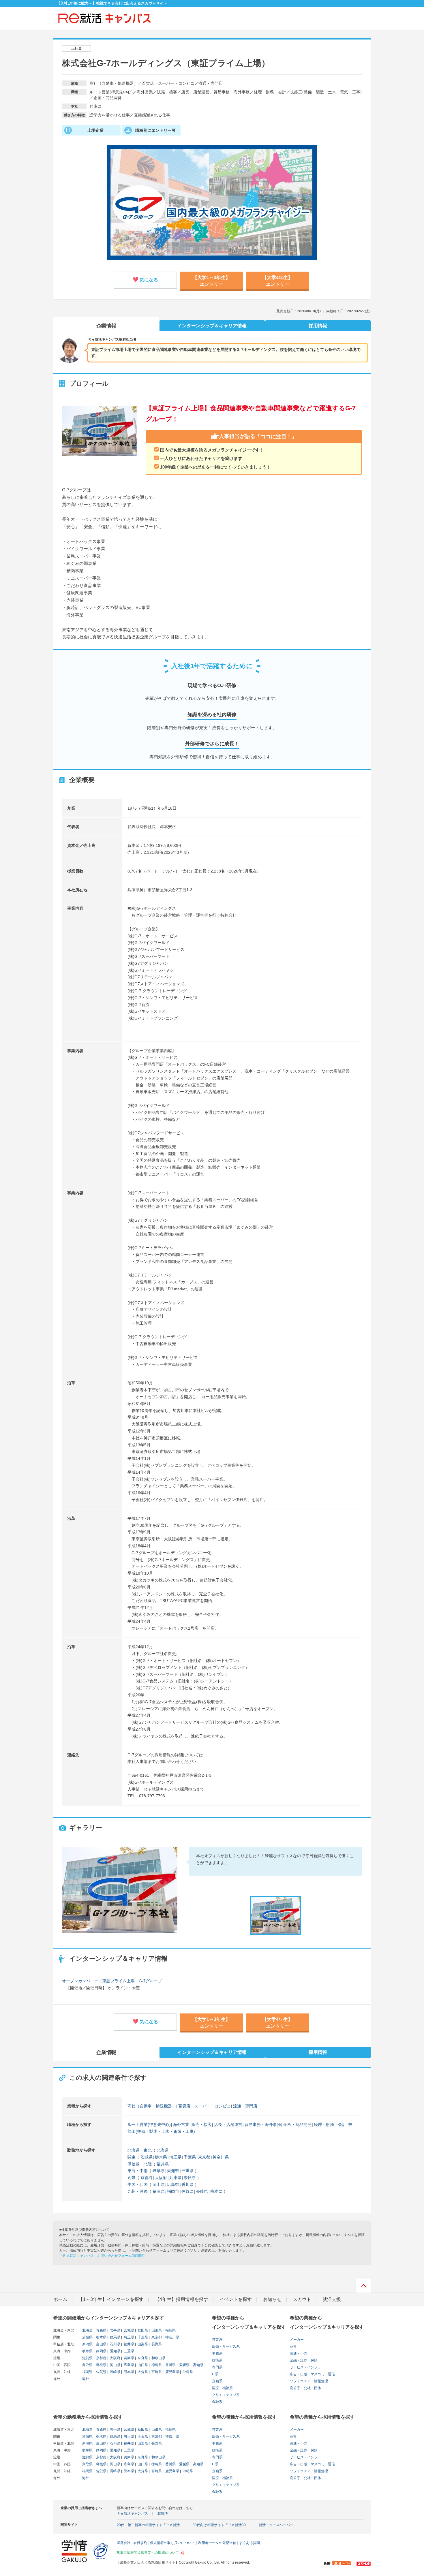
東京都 (204, 2157)
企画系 (217, 2381)
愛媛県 (184, 2365)
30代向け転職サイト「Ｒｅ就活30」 (221, 2525)
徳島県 (156, 2365)
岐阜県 (159, 2171)
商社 (293, 2346)
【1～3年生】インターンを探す (111, 2299)
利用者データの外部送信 (217, 2543)
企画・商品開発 (297, 2124)
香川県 (187, 2184)
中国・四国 (138, 2184)
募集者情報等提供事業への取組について (148, 2553)
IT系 (215, 2374)
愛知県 (173, 2171)
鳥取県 (87, 2365)
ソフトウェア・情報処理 (309, 2381)
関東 (132, 2157)
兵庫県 (175, 2178)
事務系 (217, 2353)
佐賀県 (187, 2191)
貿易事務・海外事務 (263, 2124)
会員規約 (140, 2543)
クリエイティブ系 (226, 2395)
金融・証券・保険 (304, 2360)
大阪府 (161, 2178)
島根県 (101, 2365)
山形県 (156, 2330)
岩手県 (115, 2330)
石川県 (115, 2344)
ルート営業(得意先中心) (149, 2124)
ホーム (60, 2299)
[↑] (363, 2287)
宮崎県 (156, 2372)
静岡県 (101, 2351)
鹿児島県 (172, 2372)
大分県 (142, 2372)
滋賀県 (87, 2358)
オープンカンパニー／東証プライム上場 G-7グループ (112, 1981)
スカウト (302, 2299)
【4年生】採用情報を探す (182, 2299)
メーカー (297, 2340)
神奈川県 (221, 2157)
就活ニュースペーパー (276, 2525)
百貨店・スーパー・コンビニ (205, 2106)
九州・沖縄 (138, 2191)
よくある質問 (249, 2543)
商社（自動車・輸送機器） (152, 2106)
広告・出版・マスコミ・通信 (312, 2374)
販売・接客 (202, 2124)
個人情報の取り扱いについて (172, 2543)
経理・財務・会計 (330, 2124)
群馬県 (115, 2337)
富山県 (101, 2344)
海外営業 (181, 2124)
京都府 (147, 2178)
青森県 (101, 2330)
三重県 (187, 2171)
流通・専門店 (245, 2106)
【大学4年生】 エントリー (277, 279)
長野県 (156, 2344)
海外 (86, 2379)
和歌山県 (158, 2358)
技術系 (217, 2360)
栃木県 (161, 2157)
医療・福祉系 (222, 2388)
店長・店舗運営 (228, 2124)
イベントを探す (236, 2299)
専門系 (217, 2367)
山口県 (142, 2365)
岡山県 (159, 2184)
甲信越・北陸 (140, 2164)
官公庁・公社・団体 (305, 2388)
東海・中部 (138, 2171)
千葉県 (190, 2157)
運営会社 (123, 2543)
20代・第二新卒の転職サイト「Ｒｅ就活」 (150, 2525)
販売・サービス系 (226, 2346)
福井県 (163, 2164)
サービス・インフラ (305, 2367)
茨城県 (147, 2157)
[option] (120, 1890)
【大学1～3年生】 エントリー (211, 279)
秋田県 (142, 2330)
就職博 (163, 2513)
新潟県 (87, 2344)
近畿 (132, 2178)
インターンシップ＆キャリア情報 (212, 326)
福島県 (170, 2330)
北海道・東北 (140, 2150)
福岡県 (159, 2191)
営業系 (217, 2340)
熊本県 (216, 2191)
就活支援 (332, 2299)
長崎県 (202, 2191)
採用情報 (318, 326)
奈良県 (190, 2178)
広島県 (173, 2184)
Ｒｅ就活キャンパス (132, 2513)
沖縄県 (187, 2372)
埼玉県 (175, 2157)
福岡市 (173, 2191)
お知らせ (272, 2299)
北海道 (163, 2150)
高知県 (198, 2365)
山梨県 (142, 2344)
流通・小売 (299, 2353)
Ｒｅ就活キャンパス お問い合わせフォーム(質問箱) (104, 2256)
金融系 (217, 2402)
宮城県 (128, 2330)
